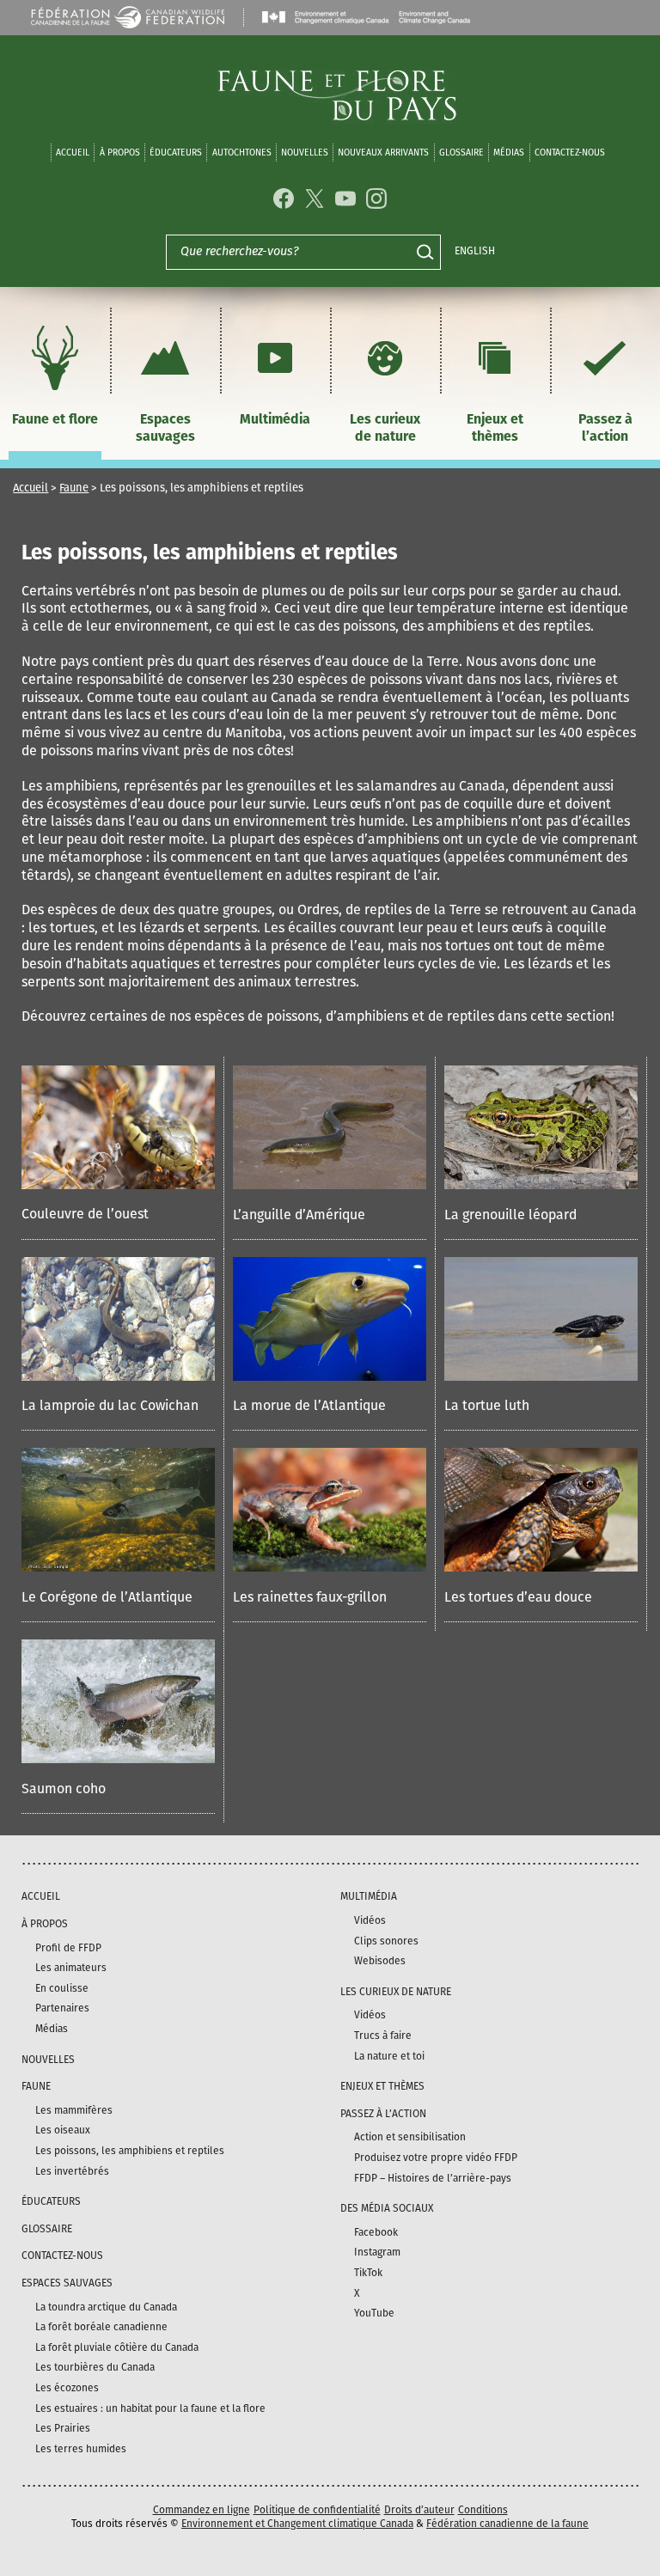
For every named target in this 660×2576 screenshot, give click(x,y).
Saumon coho (64, 1789)
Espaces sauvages (165, 428)
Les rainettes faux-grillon (310, 1597)
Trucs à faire (383, 2036)
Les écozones (67, 2388)
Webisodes (380, 1961)
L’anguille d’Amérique (299, 1215)
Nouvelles (305, 153)
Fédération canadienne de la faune (507, 2524)
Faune (74, 488)
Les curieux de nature (385, 428)
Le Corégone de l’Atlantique (107, 1597)
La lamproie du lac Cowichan (110, 1405)
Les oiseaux (63, 2130)
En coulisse (62, 1988)
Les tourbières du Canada (95, 2367)
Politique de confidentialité (317, 2510)
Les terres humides (81, 2449)
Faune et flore (55, 419)
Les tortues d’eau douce (518, 1597)
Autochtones (242, 153)
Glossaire (461, 153)
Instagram (377, 2252)
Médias (52, 2029)
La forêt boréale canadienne (101, 2327)
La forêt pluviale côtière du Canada (117, 2347)
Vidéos (370, 1920)
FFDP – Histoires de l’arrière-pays (433, 2178)
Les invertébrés (72, 2171)
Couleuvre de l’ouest (85, 1214)
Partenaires (62, 2008)
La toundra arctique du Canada (106, 2307)
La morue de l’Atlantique (309, 1405)
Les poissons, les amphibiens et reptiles (130, 2151)
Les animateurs (71, 1968)
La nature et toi (389, 2056)
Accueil (73, 153)
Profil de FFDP (68, 1948)
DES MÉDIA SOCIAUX (387, 2208)
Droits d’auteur (419, 2510)
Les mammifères (74, 2110)
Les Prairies (63, 2428)
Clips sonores (386, 1941)
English (475, 251)
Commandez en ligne (202, 2510)
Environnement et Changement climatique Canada (297, 2524)
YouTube (374, 2313)
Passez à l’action (605, 428)
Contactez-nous (570, 153)
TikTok (368, 2273)
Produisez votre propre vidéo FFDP (436, 2158)
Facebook (376, 2232)
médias (509, 153)
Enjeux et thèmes (495, 428)
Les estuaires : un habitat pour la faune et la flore (150, 2408)
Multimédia (275, 419)
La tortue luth (487, 1405)
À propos (120, 153)
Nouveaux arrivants (383, 153)
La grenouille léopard (510, 1215)
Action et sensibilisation (410, 2137)
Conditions (483, 2510)
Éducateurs (176, 153)
